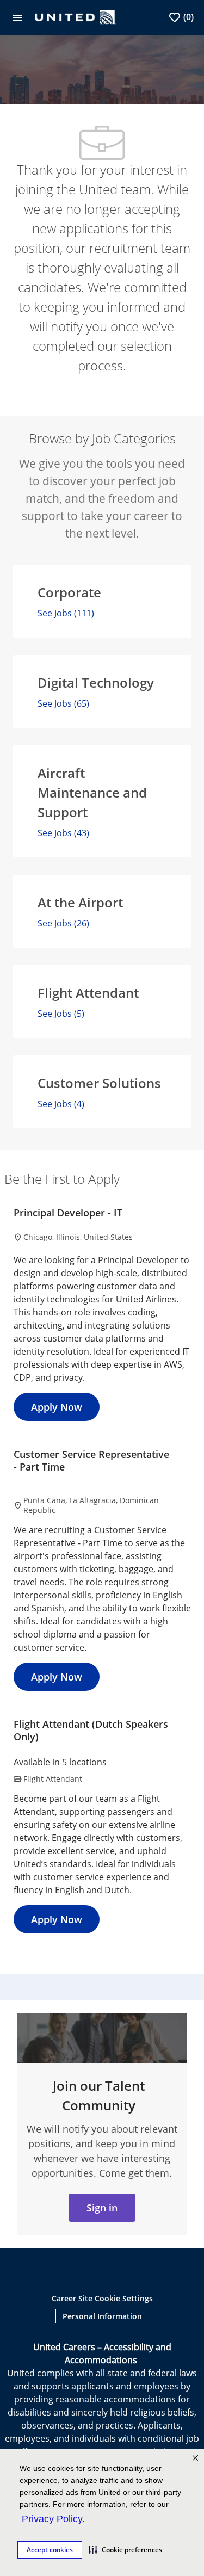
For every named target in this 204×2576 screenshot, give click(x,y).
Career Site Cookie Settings (102, 2298)
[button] (125, 2550)
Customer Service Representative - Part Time (91, 1460)
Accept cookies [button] (50, 2550)
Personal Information (102, 2316)
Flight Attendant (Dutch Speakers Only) (91, 1730)
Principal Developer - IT (68, 1213)
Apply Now (57, 1407)
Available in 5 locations (60, 1763)
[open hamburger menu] (17, 17)
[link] (102, 2208)
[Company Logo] (76, 16)
